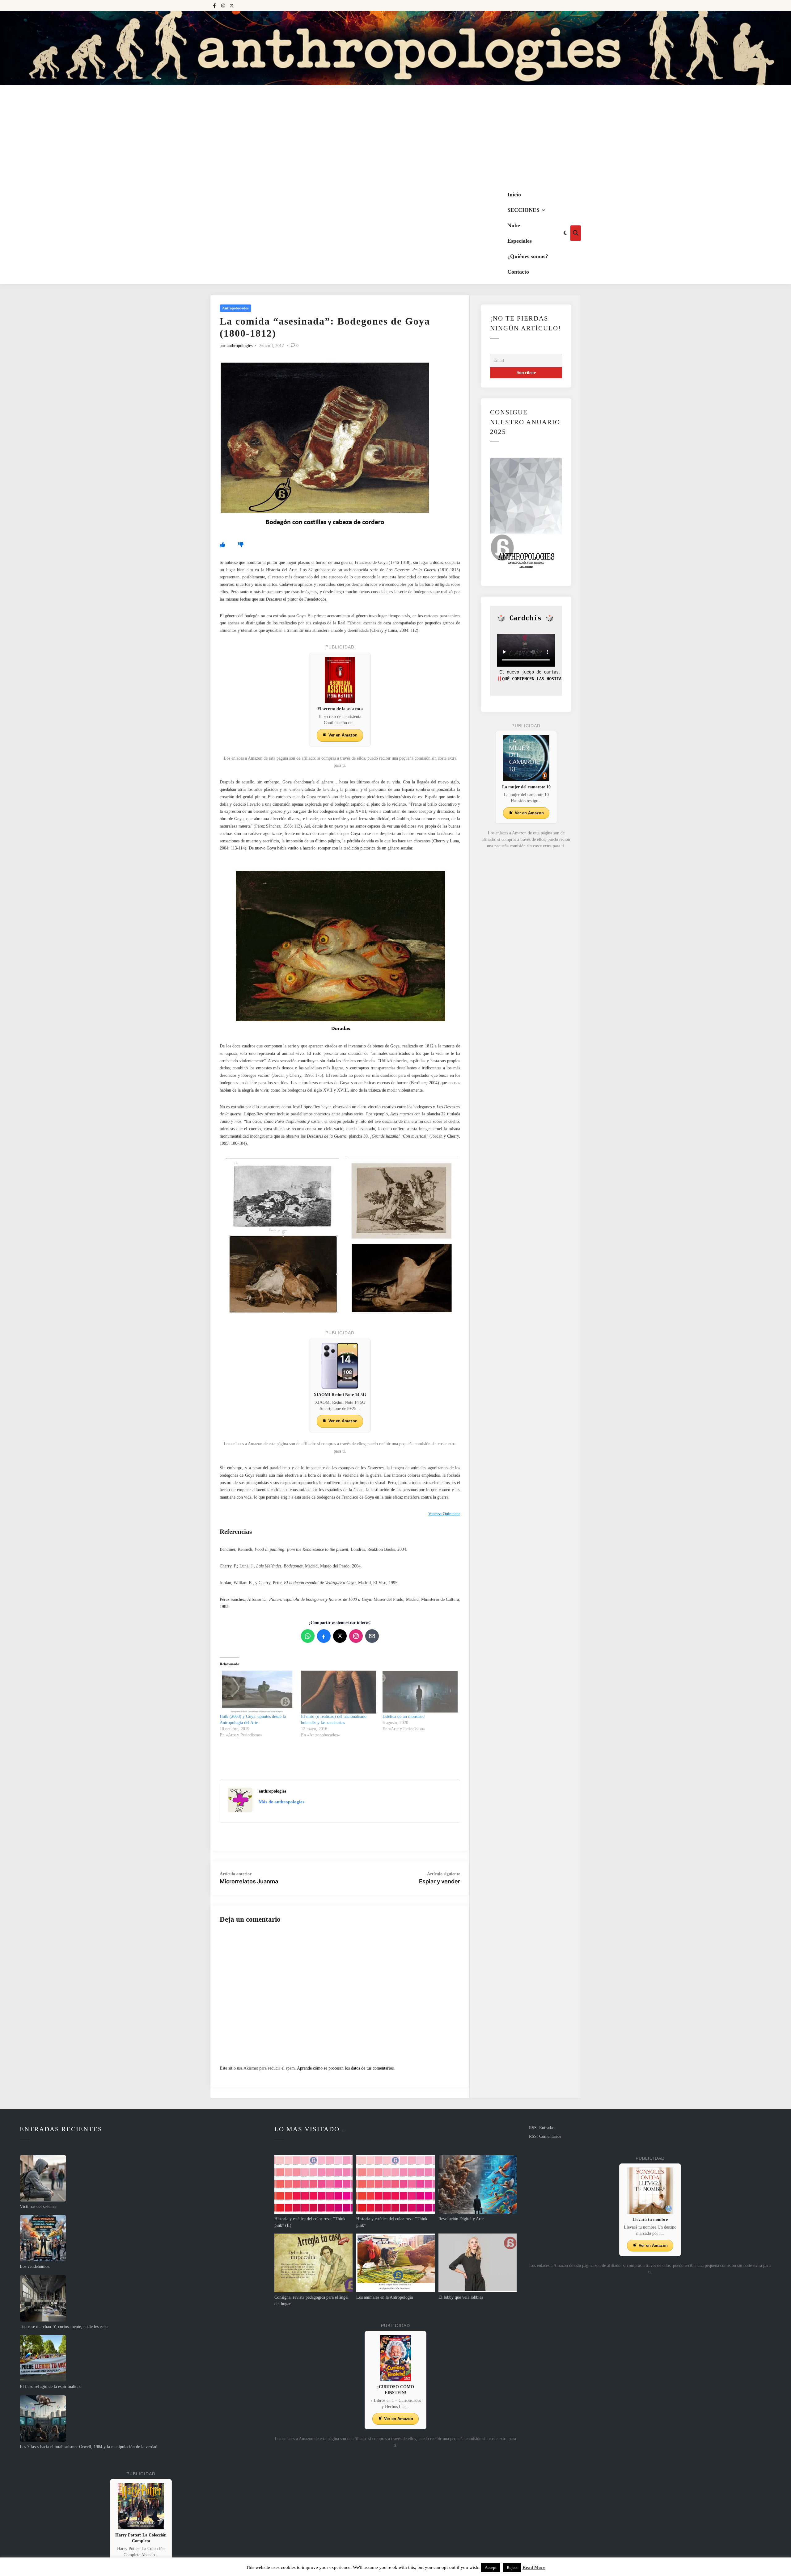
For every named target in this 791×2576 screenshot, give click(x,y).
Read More (534, 2567)
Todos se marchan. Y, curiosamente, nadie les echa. (64, 2327)
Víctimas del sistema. (38, 2207)
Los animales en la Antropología (385, 2297)
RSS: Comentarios (545, 2136)
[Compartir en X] (340, 1636)
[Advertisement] (395, 136)
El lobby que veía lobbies (461, 2297)
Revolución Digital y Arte (461, 2219)
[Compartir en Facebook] (324, 1636)
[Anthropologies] (395, 48)
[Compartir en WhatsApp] (308, 1636)
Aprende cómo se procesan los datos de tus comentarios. (346, 2068)
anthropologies (240, 346)
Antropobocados (235, 308)
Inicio (514, 195)
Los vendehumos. (35, 2266)
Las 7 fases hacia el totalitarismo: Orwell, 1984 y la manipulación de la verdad (89, 2447)
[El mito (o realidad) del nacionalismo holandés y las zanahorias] (338, 1692)
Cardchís (525, 618)
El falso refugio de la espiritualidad (51, 2387)
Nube (514, 225)
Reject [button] (512, 2568)
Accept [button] (491, 2568)
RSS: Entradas (542, 2128)
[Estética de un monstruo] (420, 1692)
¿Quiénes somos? (528, 256)
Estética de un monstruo (404, 1716)
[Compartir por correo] (372, 1636)
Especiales (520, 241)
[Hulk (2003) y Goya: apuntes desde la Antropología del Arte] (257, 1692)
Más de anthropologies (281, 1802)
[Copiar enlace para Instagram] (356, 1636)
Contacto (518, 272)
